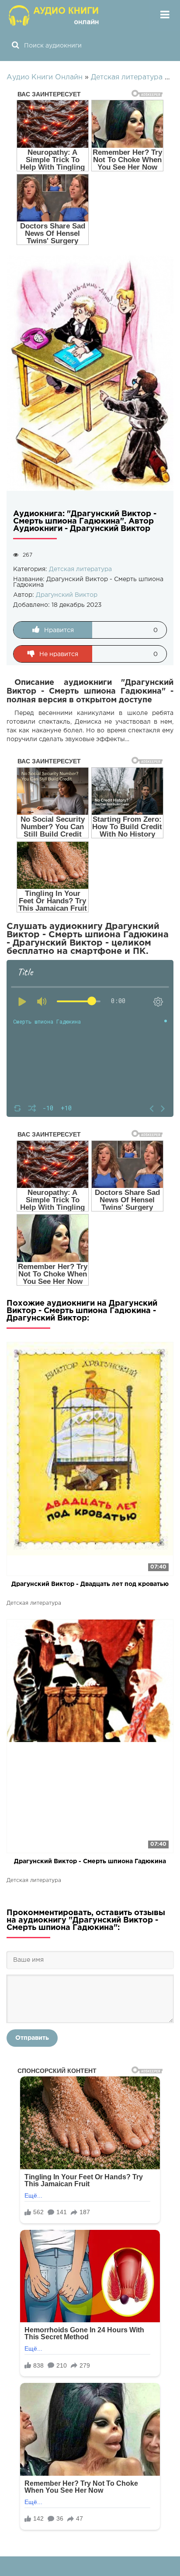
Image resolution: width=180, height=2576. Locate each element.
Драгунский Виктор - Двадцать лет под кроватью (90, 1584)
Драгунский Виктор (67, 595)
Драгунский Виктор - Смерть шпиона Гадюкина (90, 1861)
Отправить (32, 2038)
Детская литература (80, 569)
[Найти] (15, 46)
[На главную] (55, 15)
